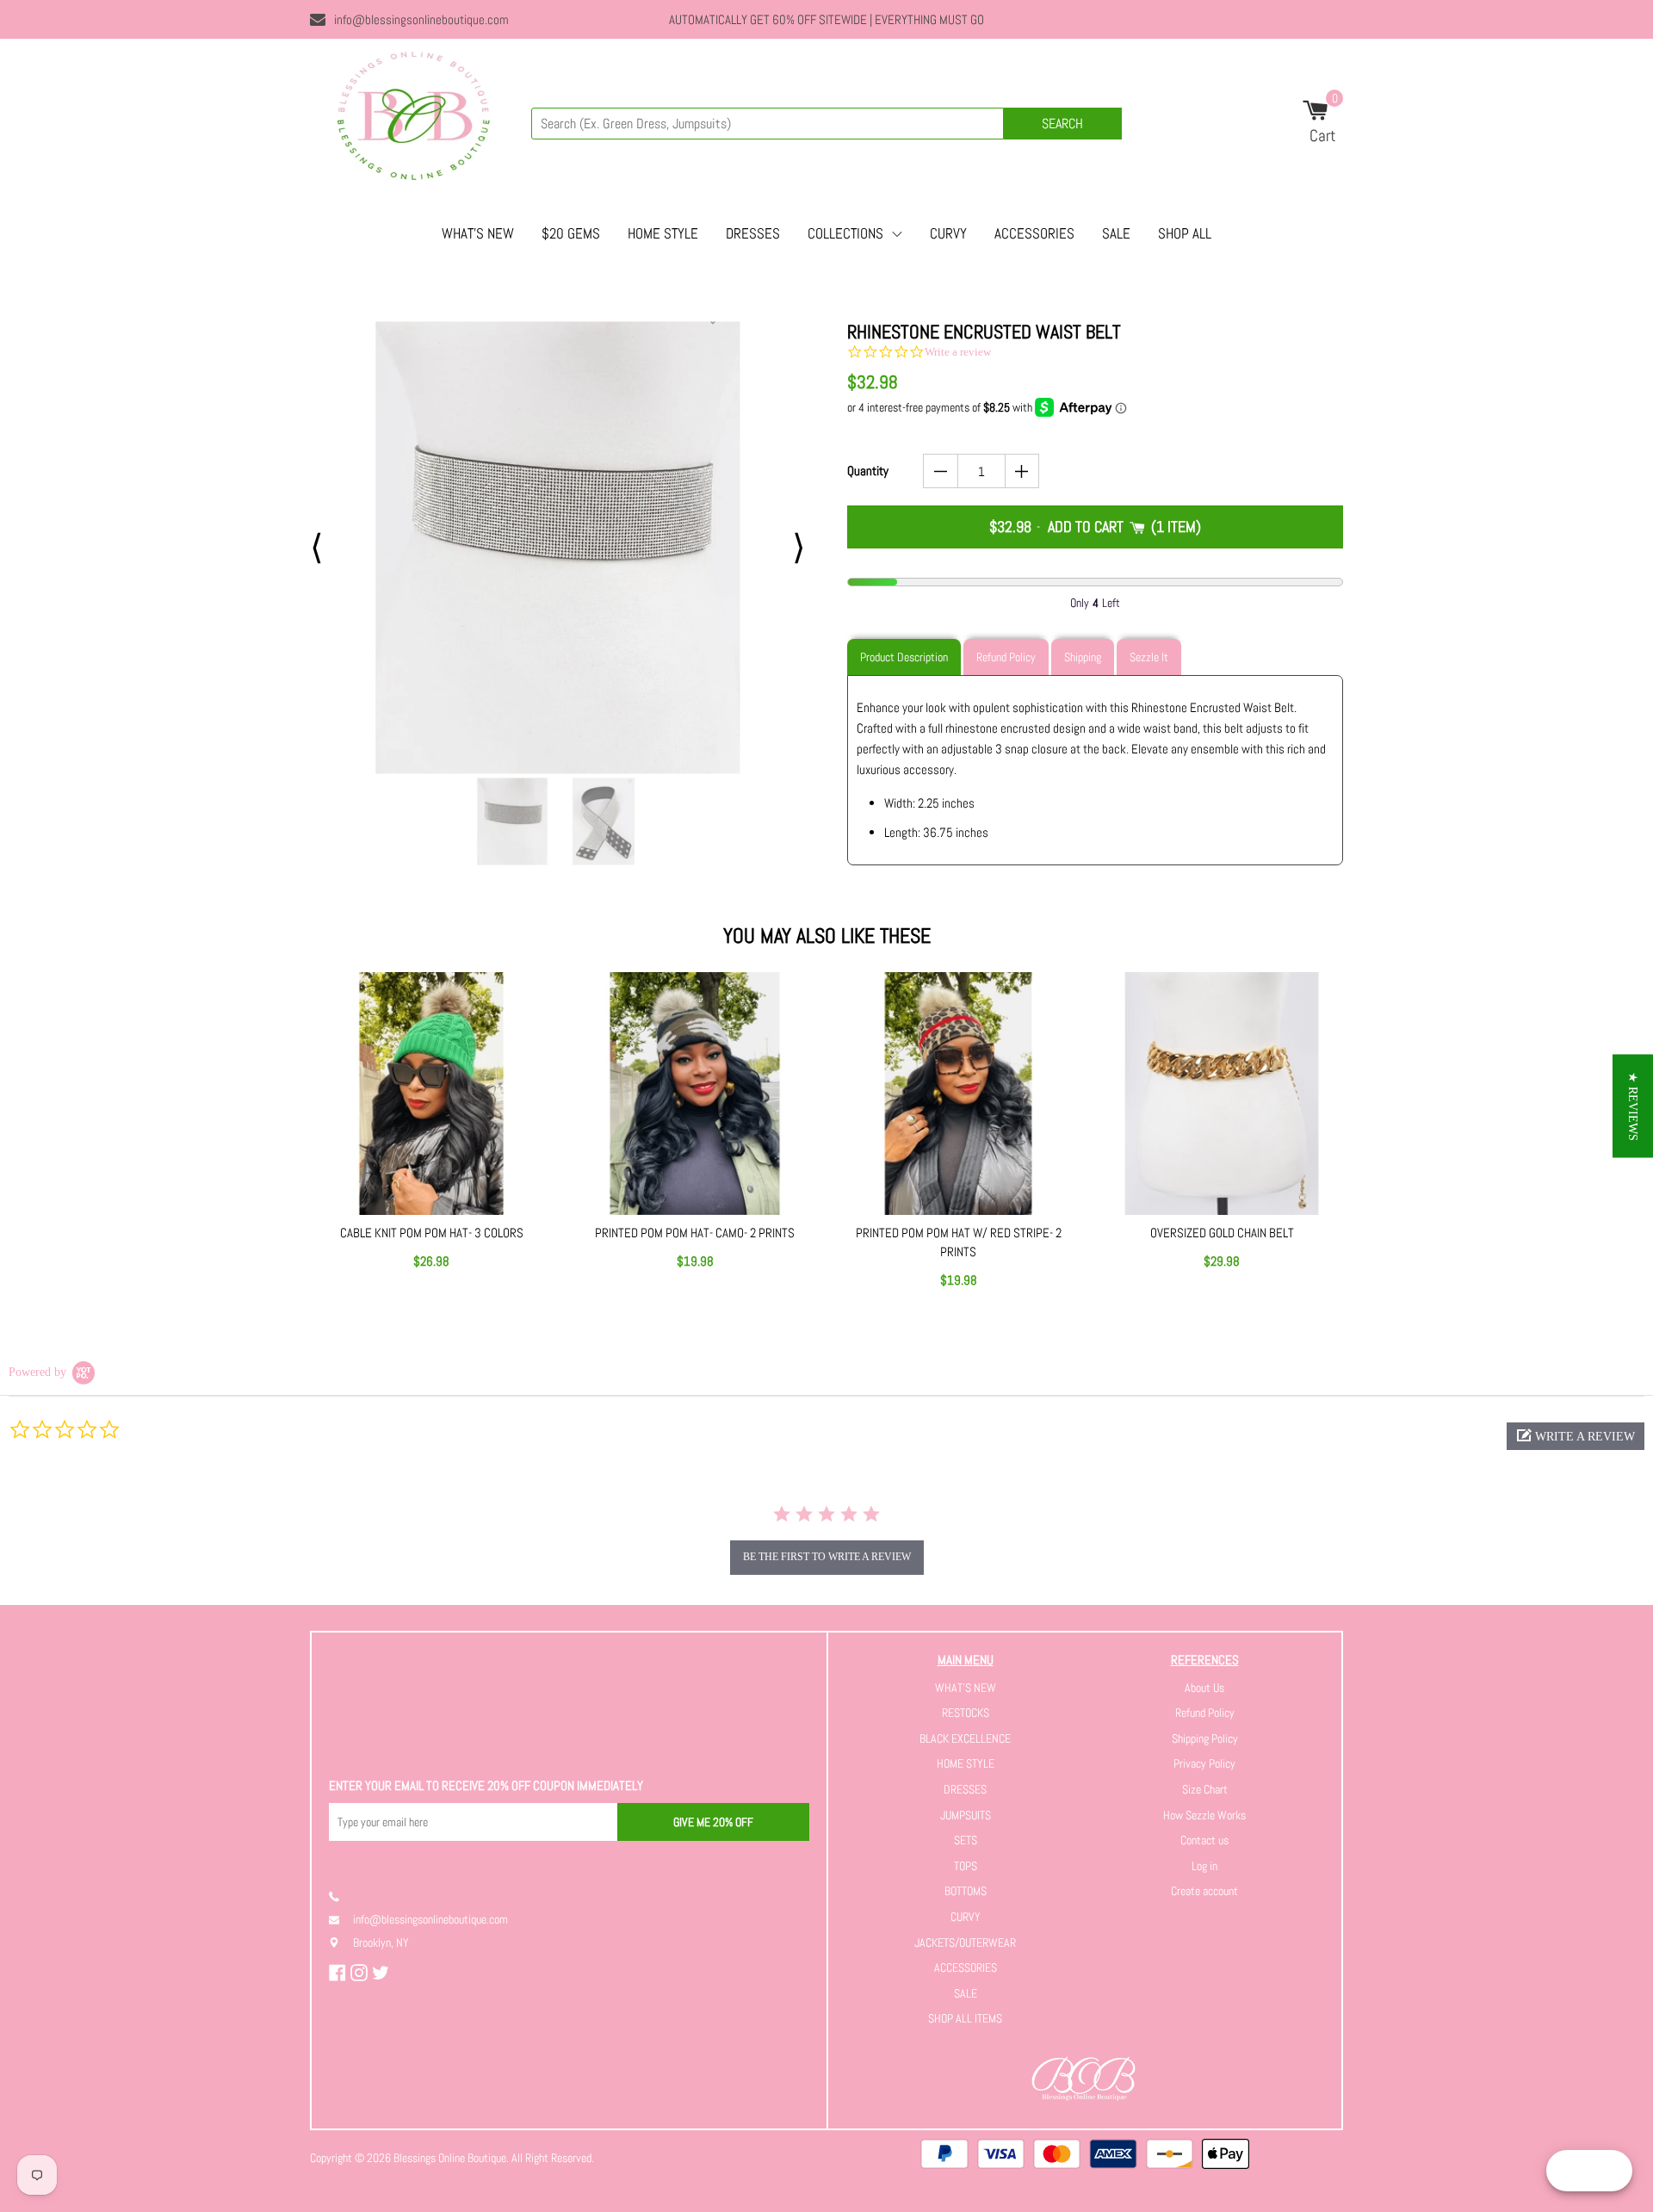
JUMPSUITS (966, 1815)
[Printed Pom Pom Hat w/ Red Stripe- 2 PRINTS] (958, 1094)
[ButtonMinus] (941, 471)
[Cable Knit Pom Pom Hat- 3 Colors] (431, 1094)
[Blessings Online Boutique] (413, 121)
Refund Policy (1205, 1713)
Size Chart (1205, 1789)
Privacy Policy (1204, 1763)
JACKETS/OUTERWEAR (965, 1942)
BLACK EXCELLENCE (965, 1738)
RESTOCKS (966, 1713)
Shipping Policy (1205, 1738)
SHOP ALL (1185, 233)
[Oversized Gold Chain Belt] (1222, 1094)
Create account (1204, 1891)
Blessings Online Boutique (450, 2158)
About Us (1204, 1688)
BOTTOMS (966, 1891)
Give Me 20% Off (713, 1822)
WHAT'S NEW (478, 233)
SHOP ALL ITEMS (965, 2018)
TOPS (966, 1866)
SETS (966, 1840)
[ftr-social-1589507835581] (340, 1973)
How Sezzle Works (1204, 1815)
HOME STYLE (663, 233)
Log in (1204, 1866)
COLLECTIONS (845, 233)
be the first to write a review (827, 1557)
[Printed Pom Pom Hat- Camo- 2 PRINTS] (695, 1094)
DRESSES (753, 233)
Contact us (1204, 1840)
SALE (1116, 233)
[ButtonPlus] (1022, 471)
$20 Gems (571, 233)
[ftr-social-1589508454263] (383, 1973)
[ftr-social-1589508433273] (361, 1973)
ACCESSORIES (1034, 233)
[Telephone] (341, 1896)
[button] (1576, 1436)
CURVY (948, 233)
